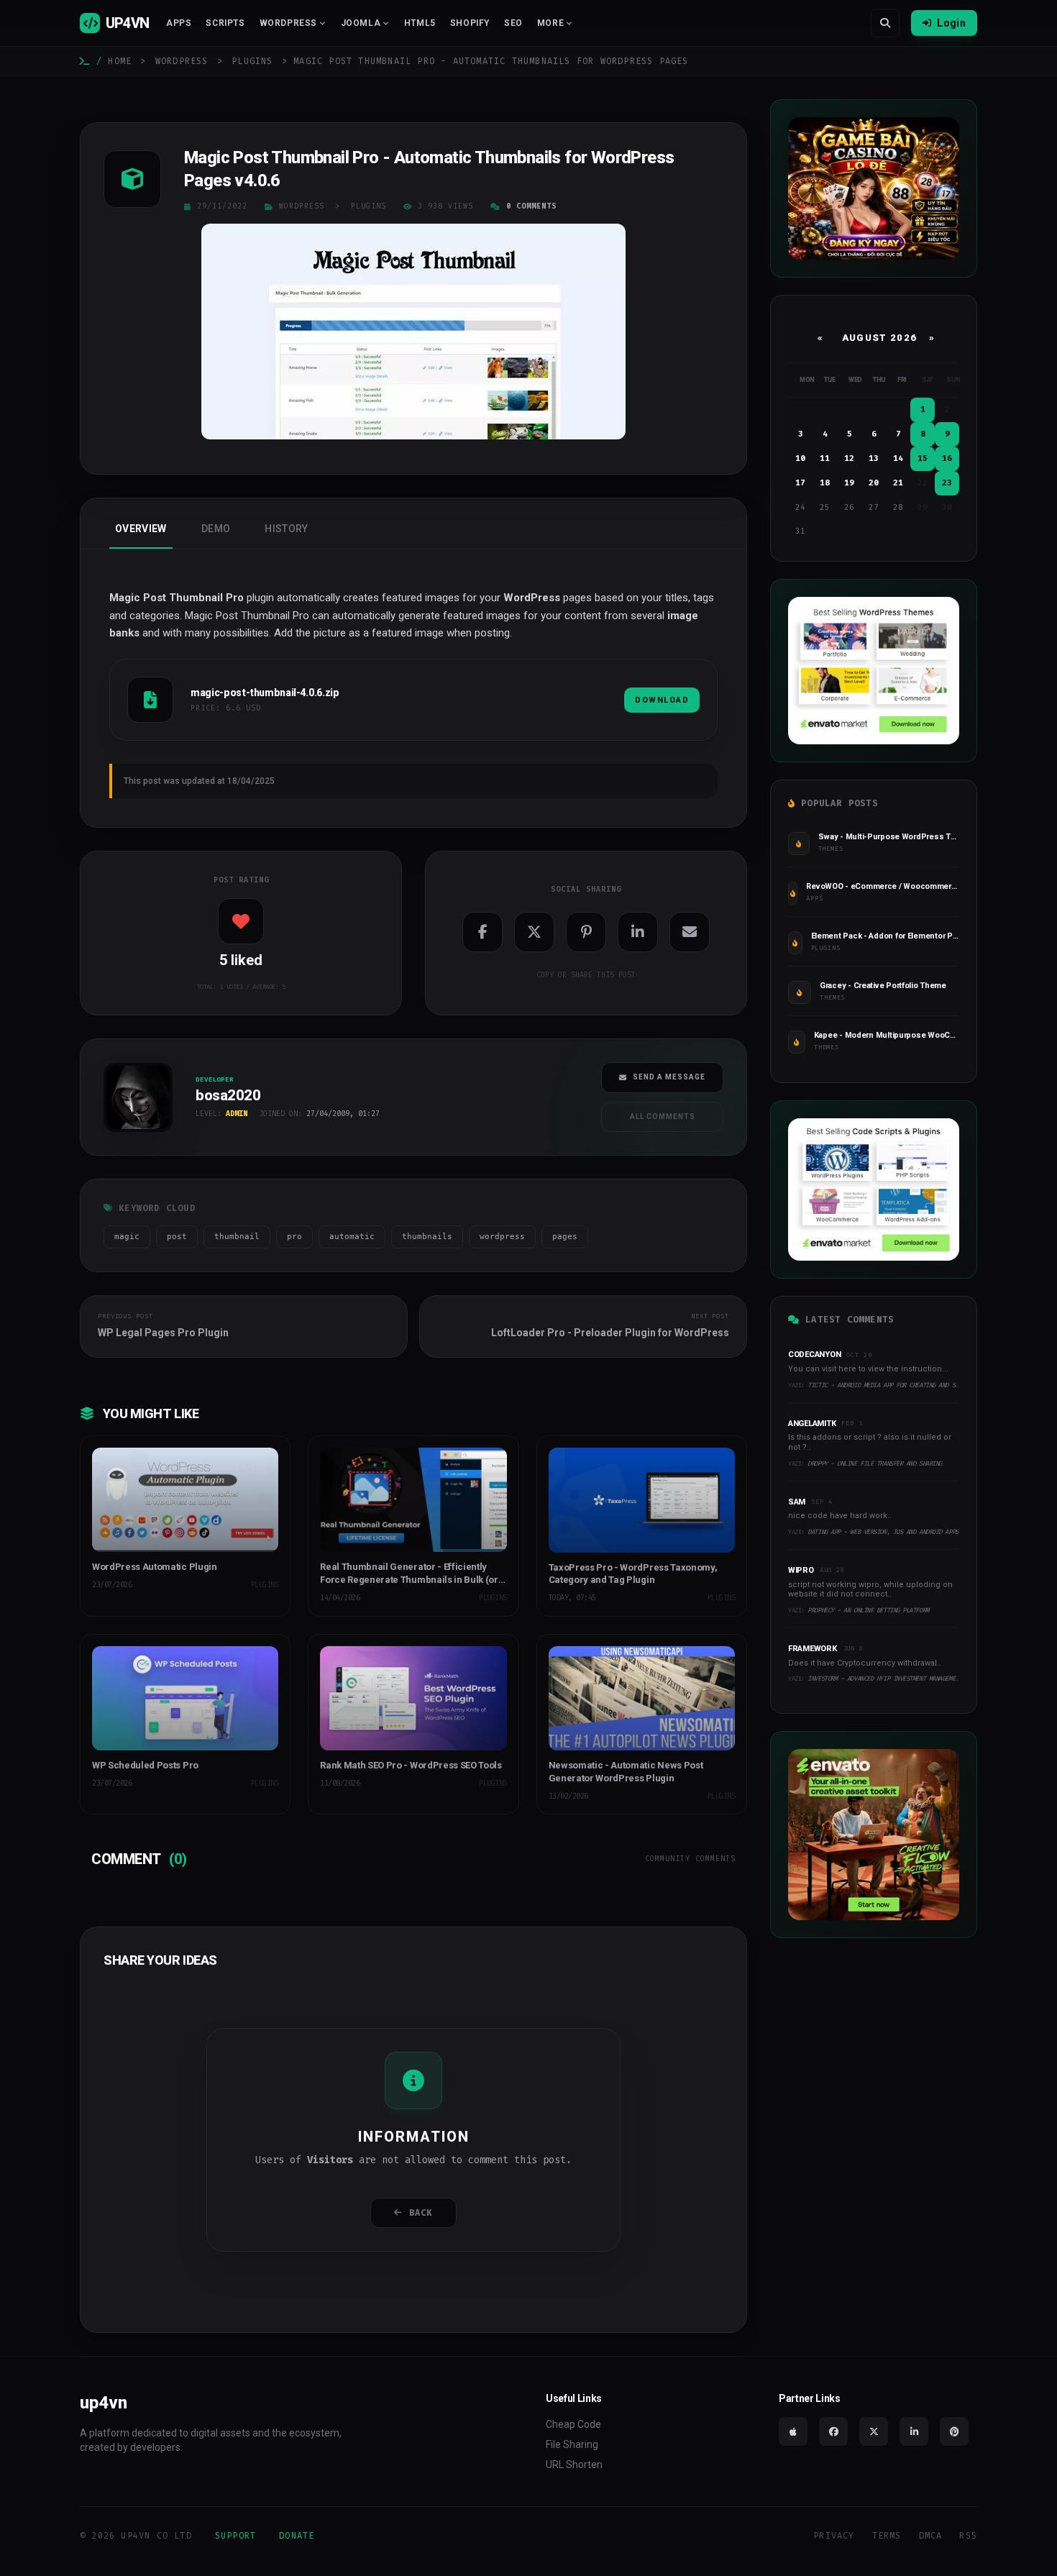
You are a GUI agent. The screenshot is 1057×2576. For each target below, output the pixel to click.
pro (294, 1237)
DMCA (931, 2536)
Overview (141, 529)
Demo (216, 529)
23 (947, 483)
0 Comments (531, 206)
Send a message (669, 1077)
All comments (663, 1116)
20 (874, 483)
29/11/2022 (222, 206)
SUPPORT (235, 2536)
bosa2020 (127, 1137)
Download (662, 700)
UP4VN (127, 23)
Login (951, 23)
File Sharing (572, 2444)
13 (874, 458)
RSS (968, 2536)
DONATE (297, 2536)
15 (923, 458)
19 (849, 483)
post (177, 1237)
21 (898, 483)
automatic (352, 1237)
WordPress (182, 61)
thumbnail (237, 1237)
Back (421, 2213)
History (286, 529)
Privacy (834, 2536)
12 (849, 458)
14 (898, 458)
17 (800, 483)
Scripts (225, 23)
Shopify (470, 23)
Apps (179, 23)
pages (565, 1237)
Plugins (252, 61)
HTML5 (420, 23)
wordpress (502, 1237)
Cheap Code (573, 2424)
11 (825, 458)
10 (800, 458)
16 (947, 458)
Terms (887, 2536)
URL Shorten (574, 2465)
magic (127, 1237)
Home (120, 61)
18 (825, 483)
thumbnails (427, 1237)
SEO (513, 23)
